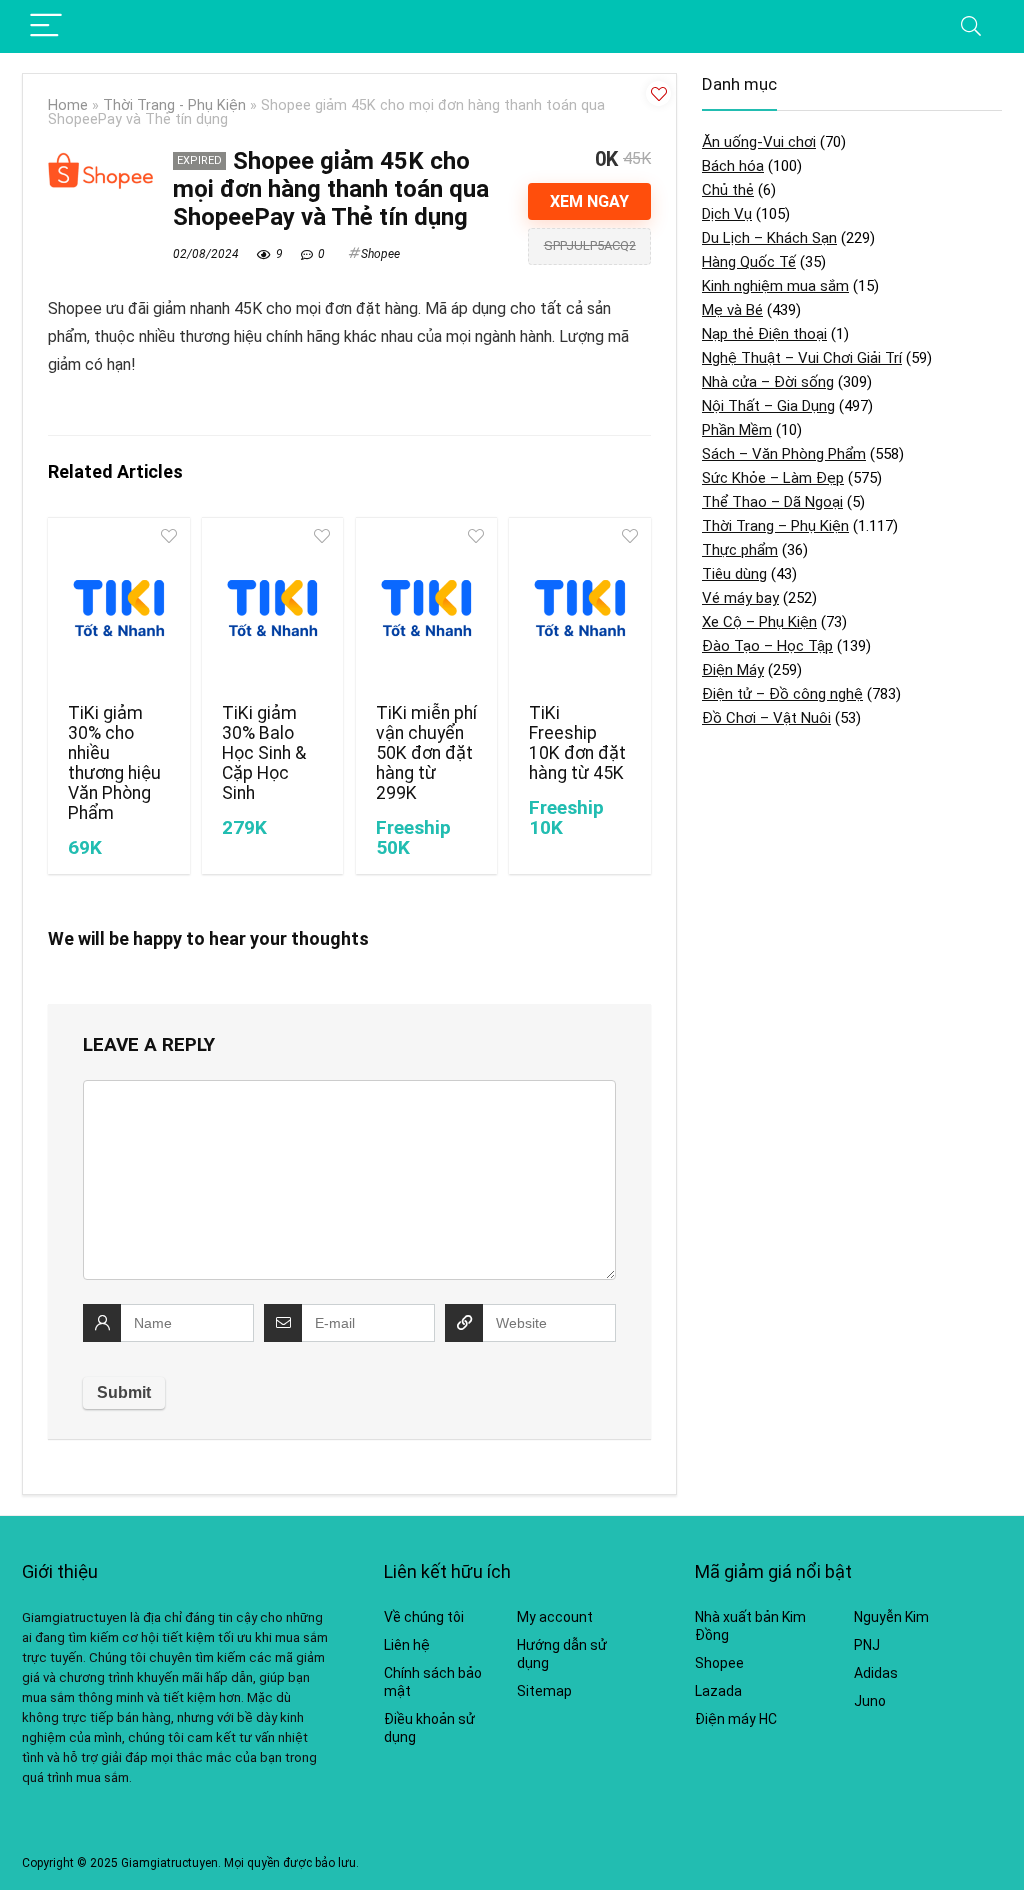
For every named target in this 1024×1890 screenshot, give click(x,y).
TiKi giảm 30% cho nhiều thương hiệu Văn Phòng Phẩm (114, 763)
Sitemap (544, 1691)
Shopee (380, 254)
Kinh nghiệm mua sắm (775, 286)
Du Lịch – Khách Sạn (769, 238)
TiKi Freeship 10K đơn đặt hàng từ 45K (577, 743)
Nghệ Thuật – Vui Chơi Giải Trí (802, 358)
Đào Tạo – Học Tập (767, 646)
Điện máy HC (736, 1719)
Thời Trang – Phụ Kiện (775, 526)
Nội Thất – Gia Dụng (768, 406)
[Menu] (46, 26)
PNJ (867, 1645)
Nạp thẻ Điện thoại (764, 334)
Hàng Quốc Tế (749, 262)
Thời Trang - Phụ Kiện (174, 105)
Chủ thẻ (728, 190)
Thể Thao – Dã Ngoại (772, 502)
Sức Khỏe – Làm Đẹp (773, 478)
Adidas (876, 1673)
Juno (870, 1701)
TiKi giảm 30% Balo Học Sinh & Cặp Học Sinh (264, 753)
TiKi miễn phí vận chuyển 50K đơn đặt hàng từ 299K (426, 753)
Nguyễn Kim (891, 1617)
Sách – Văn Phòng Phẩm (784, 454)
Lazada (718, 1691)
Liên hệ (407, 1645)
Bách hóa (733, 166)
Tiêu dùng (734, 574)
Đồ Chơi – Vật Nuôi (766, 718)
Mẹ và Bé (732, 310)
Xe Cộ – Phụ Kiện (759, 622)
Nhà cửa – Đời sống (768, 382)
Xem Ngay (589, 201)
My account (555, 1617)
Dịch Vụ (727, 214)
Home (68, 105)
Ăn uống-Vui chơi (759, 142)
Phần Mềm (737, 430)
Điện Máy (733, 670)
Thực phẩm (740, 550)
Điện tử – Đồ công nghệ (782, 694)
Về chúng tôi (424, 1617)
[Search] (971, 26)
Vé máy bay (740, 598)
